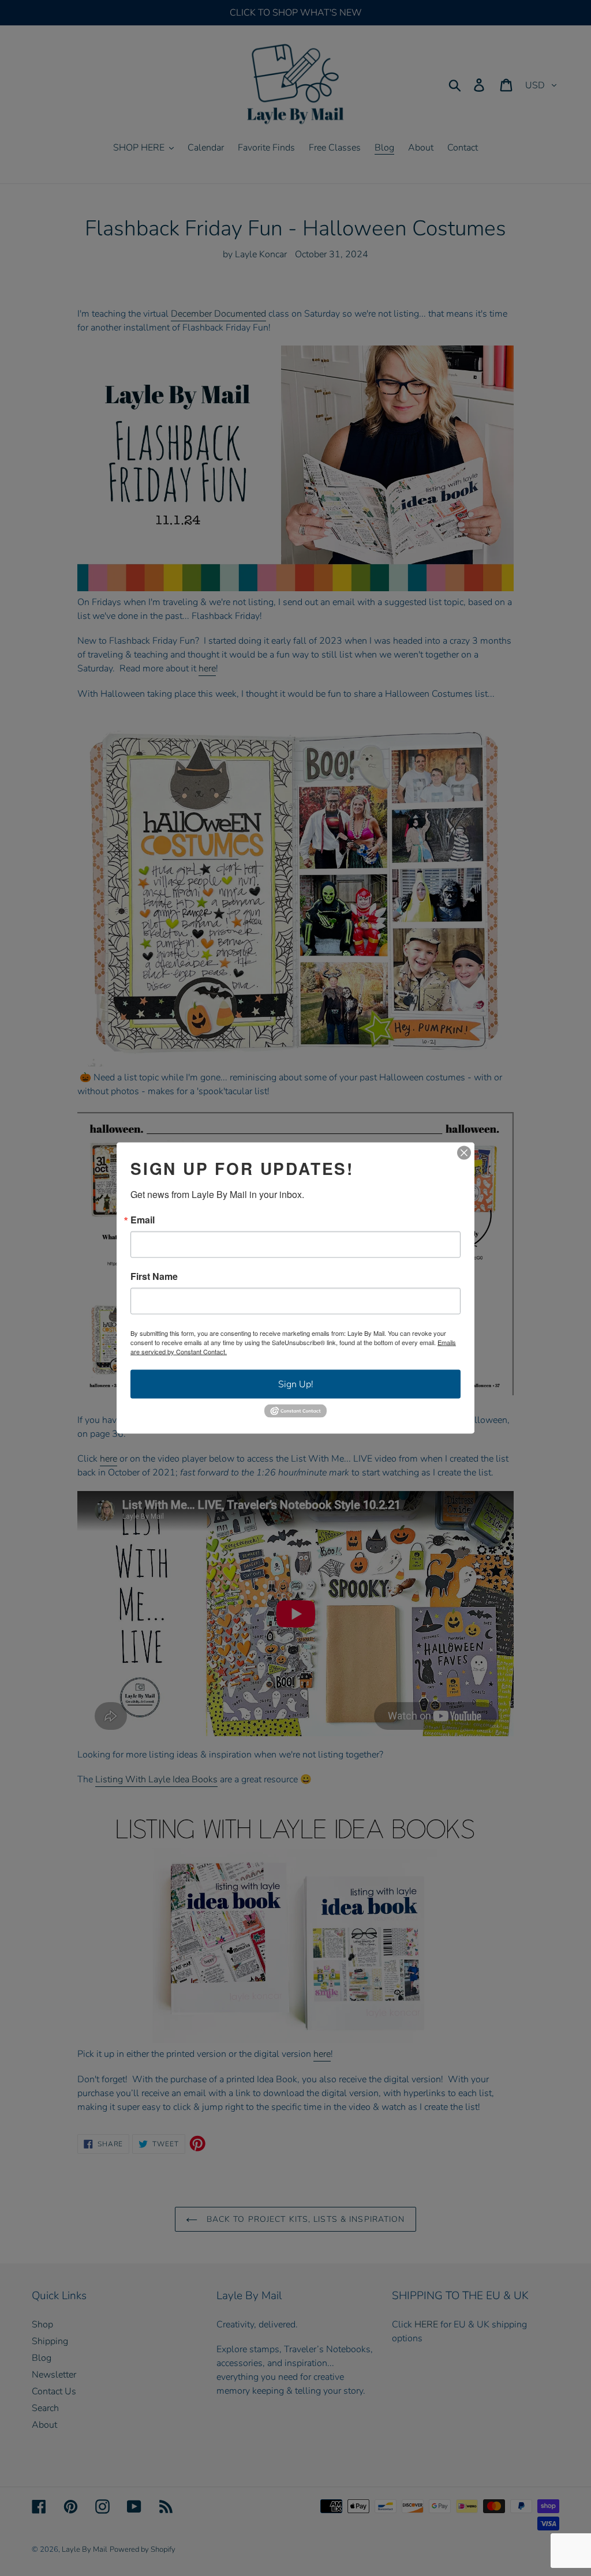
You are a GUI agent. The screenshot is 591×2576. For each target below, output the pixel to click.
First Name (154, 1276)
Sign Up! (296, 1384)
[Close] (464, 1153)
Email (143, 1220)
